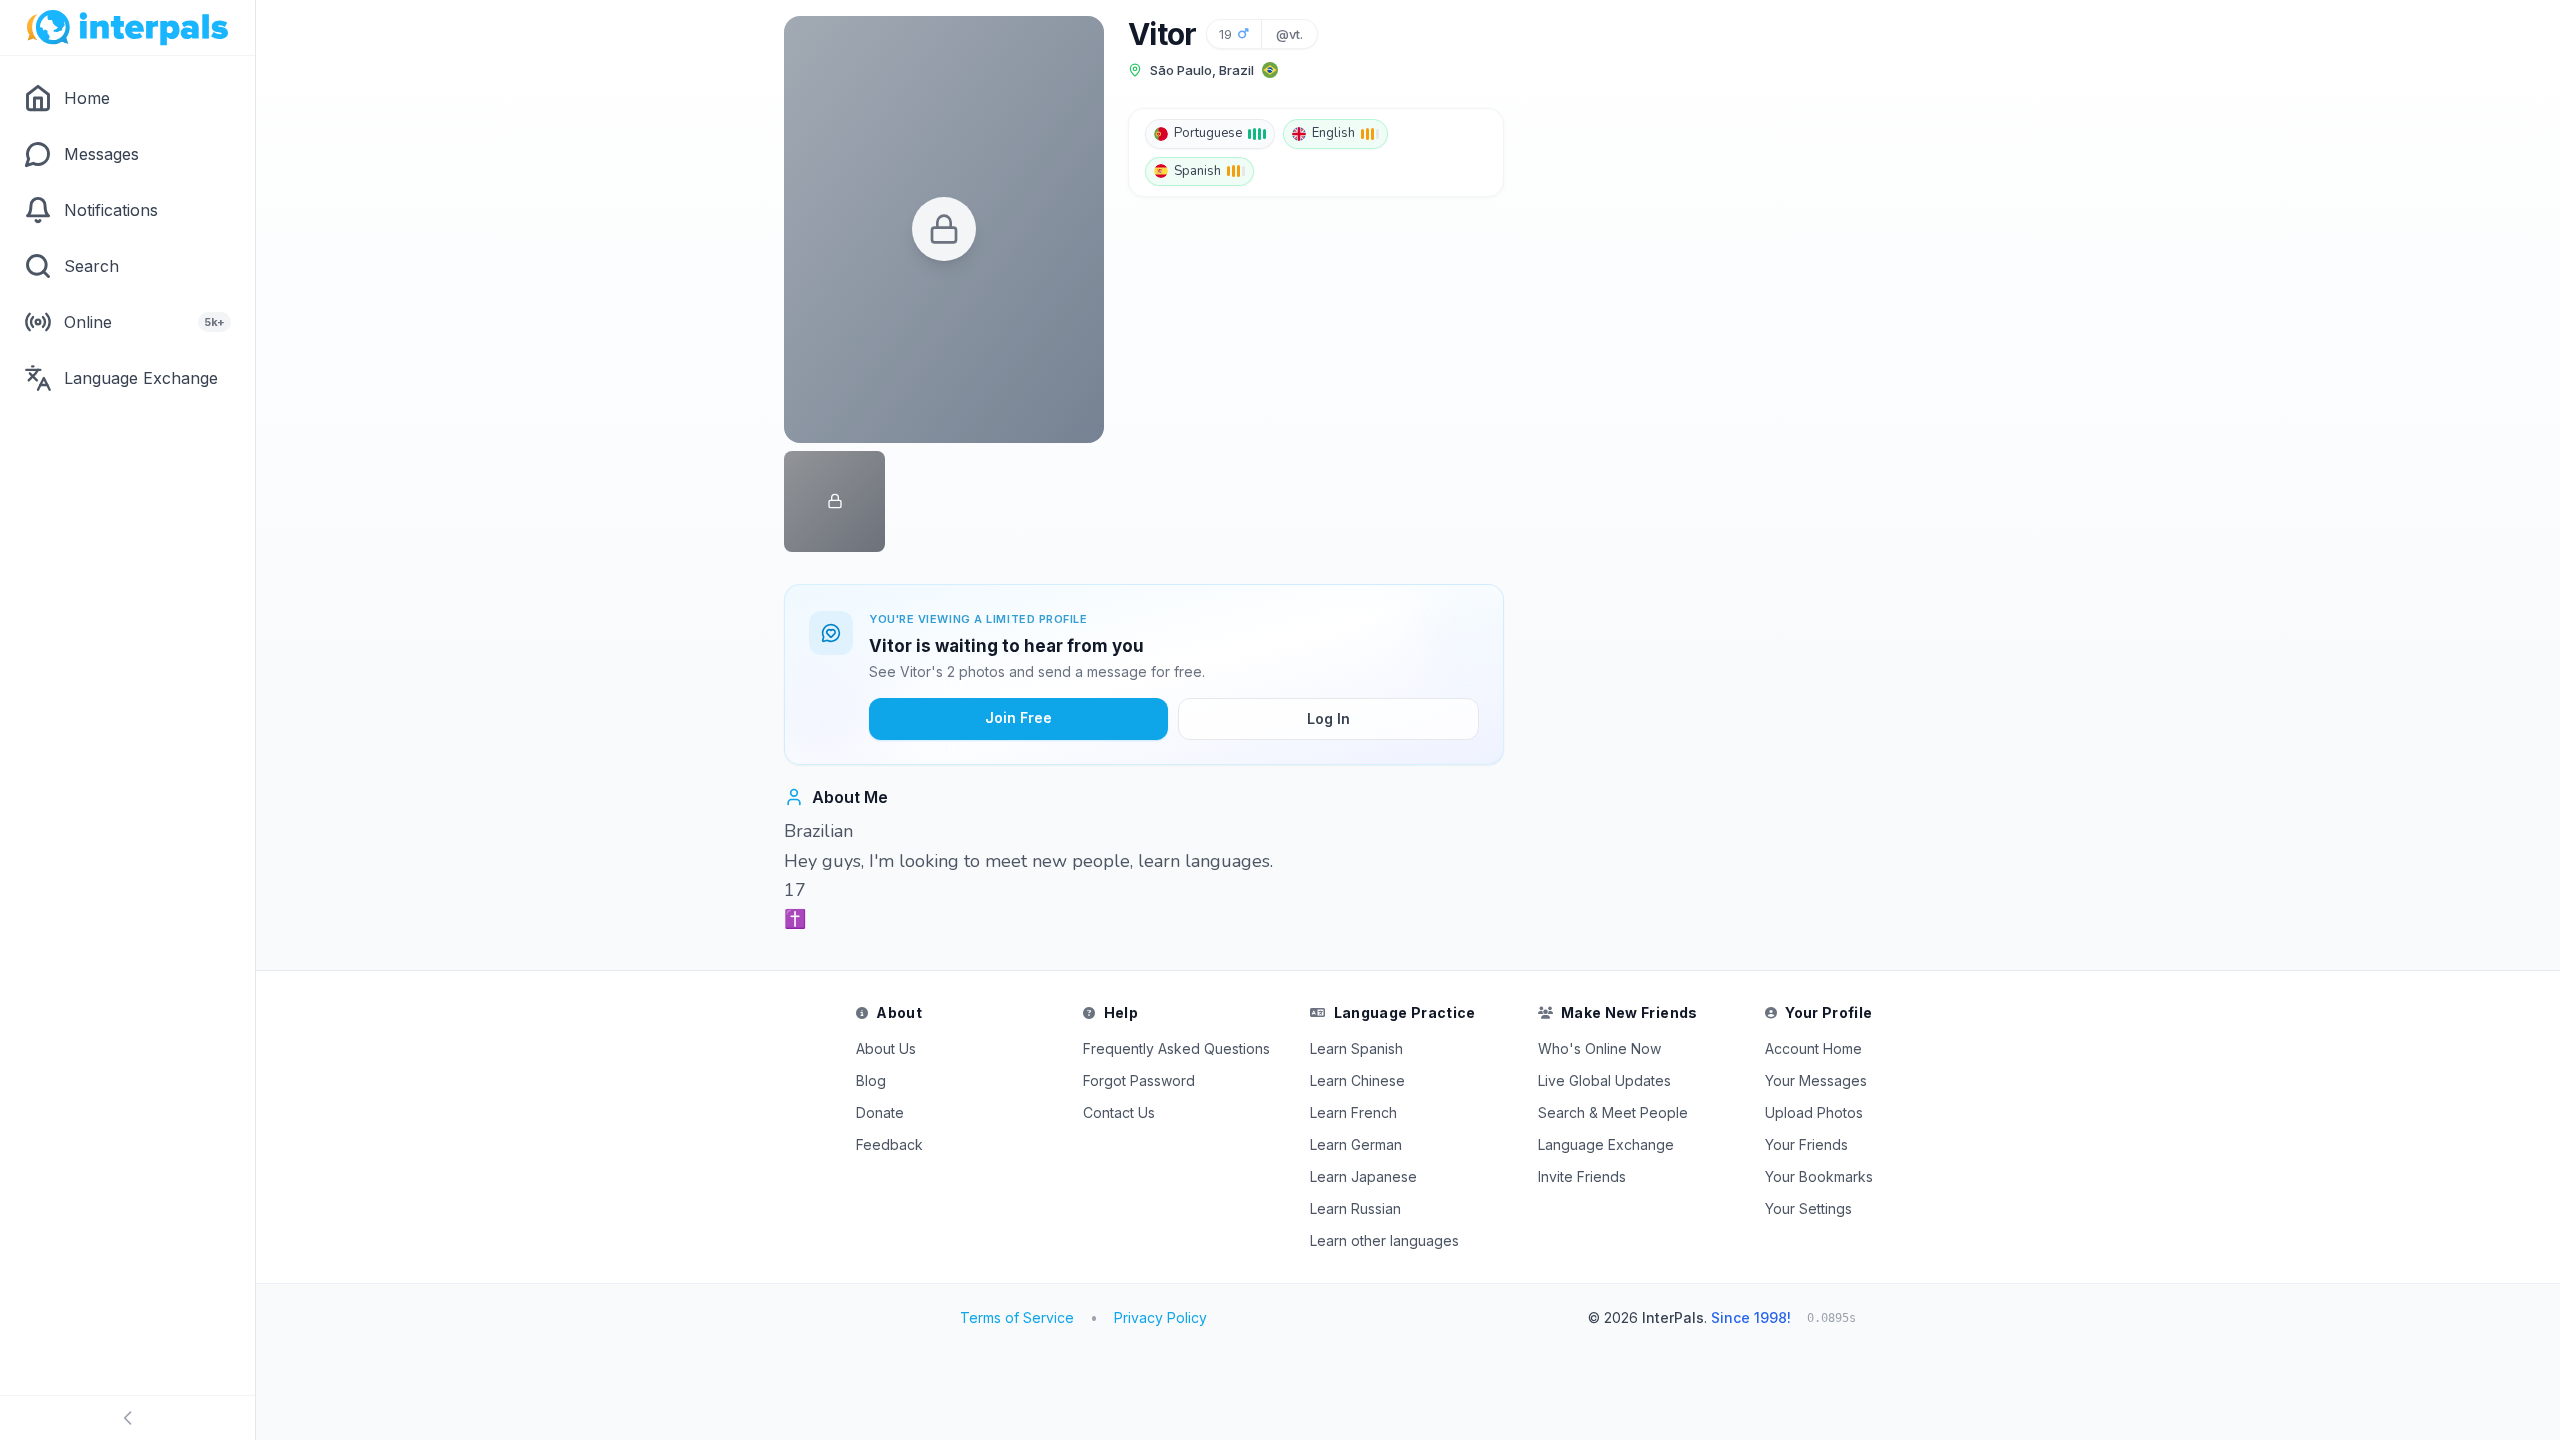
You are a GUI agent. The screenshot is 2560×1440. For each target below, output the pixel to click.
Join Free (1018, 717)
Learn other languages (1384, 1240)
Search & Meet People (1613, 1112)
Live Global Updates (1604, 1080)
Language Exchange (1606, 1144)
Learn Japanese (1363, 1176)
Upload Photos (1814, 1112)
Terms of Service (1017, 1317)
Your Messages (1816, 1080)
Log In (1328, 718)
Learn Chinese (1357, 1080)
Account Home (1813, 1048)
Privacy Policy (1160, 1317)
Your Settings (1808, 1208)
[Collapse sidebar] (127, 1418)
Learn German (1356, 1144)
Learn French (1353, 1112)
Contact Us (1119, 1112)
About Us (886, 1048)
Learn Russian (1355, 1208)
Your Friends (1806, 1144)
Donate (880, 1112)
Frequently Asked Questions (1176, 1048)
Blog (871, 1080)
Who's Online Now (1599, 1048)
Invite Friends (1582, 1176)
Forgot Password (1139, 1080)
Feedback (889, 1144)
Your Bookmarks (1819, 1176)
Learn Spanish (1356, 1048)
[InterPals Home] (127, 28)
